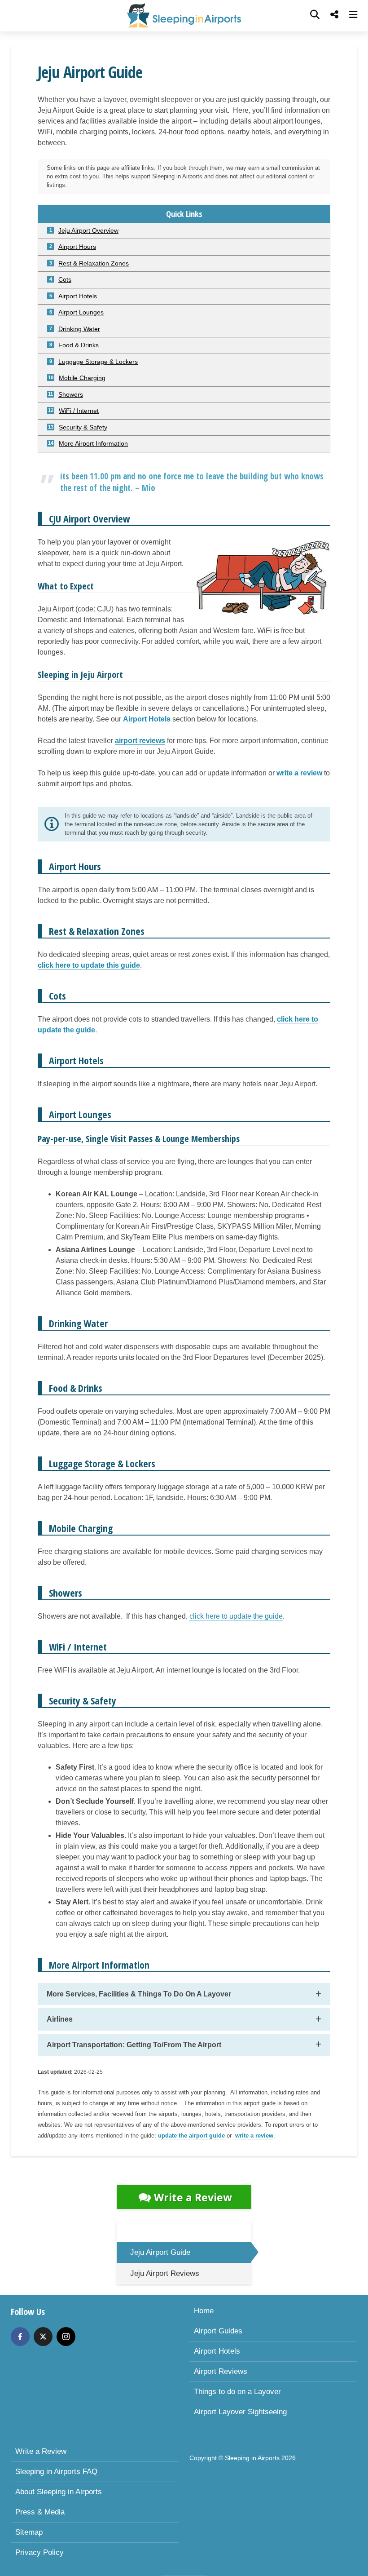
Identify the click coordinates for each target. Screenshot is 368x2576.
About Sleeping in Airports (59, 2492)
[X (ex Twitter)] (43, 2337)
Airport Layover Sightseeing (240, 2412)
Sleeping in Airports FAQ (56, 2472)
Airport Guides (218, 2331)
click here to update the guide (236, 1616)
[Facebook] (20, 2337)
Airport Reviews (221, 2371)
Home (204, 2311)
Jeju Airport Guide (160, 2252)
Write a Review (193, 2197)
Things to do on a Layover (237, 2392)
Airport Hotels (217, 2351)
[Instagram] (66, 2337)
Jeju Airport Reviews (165, 2273)
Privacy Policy (39, 2552)
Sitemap (29, 2532)
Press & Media (40, 2512)
